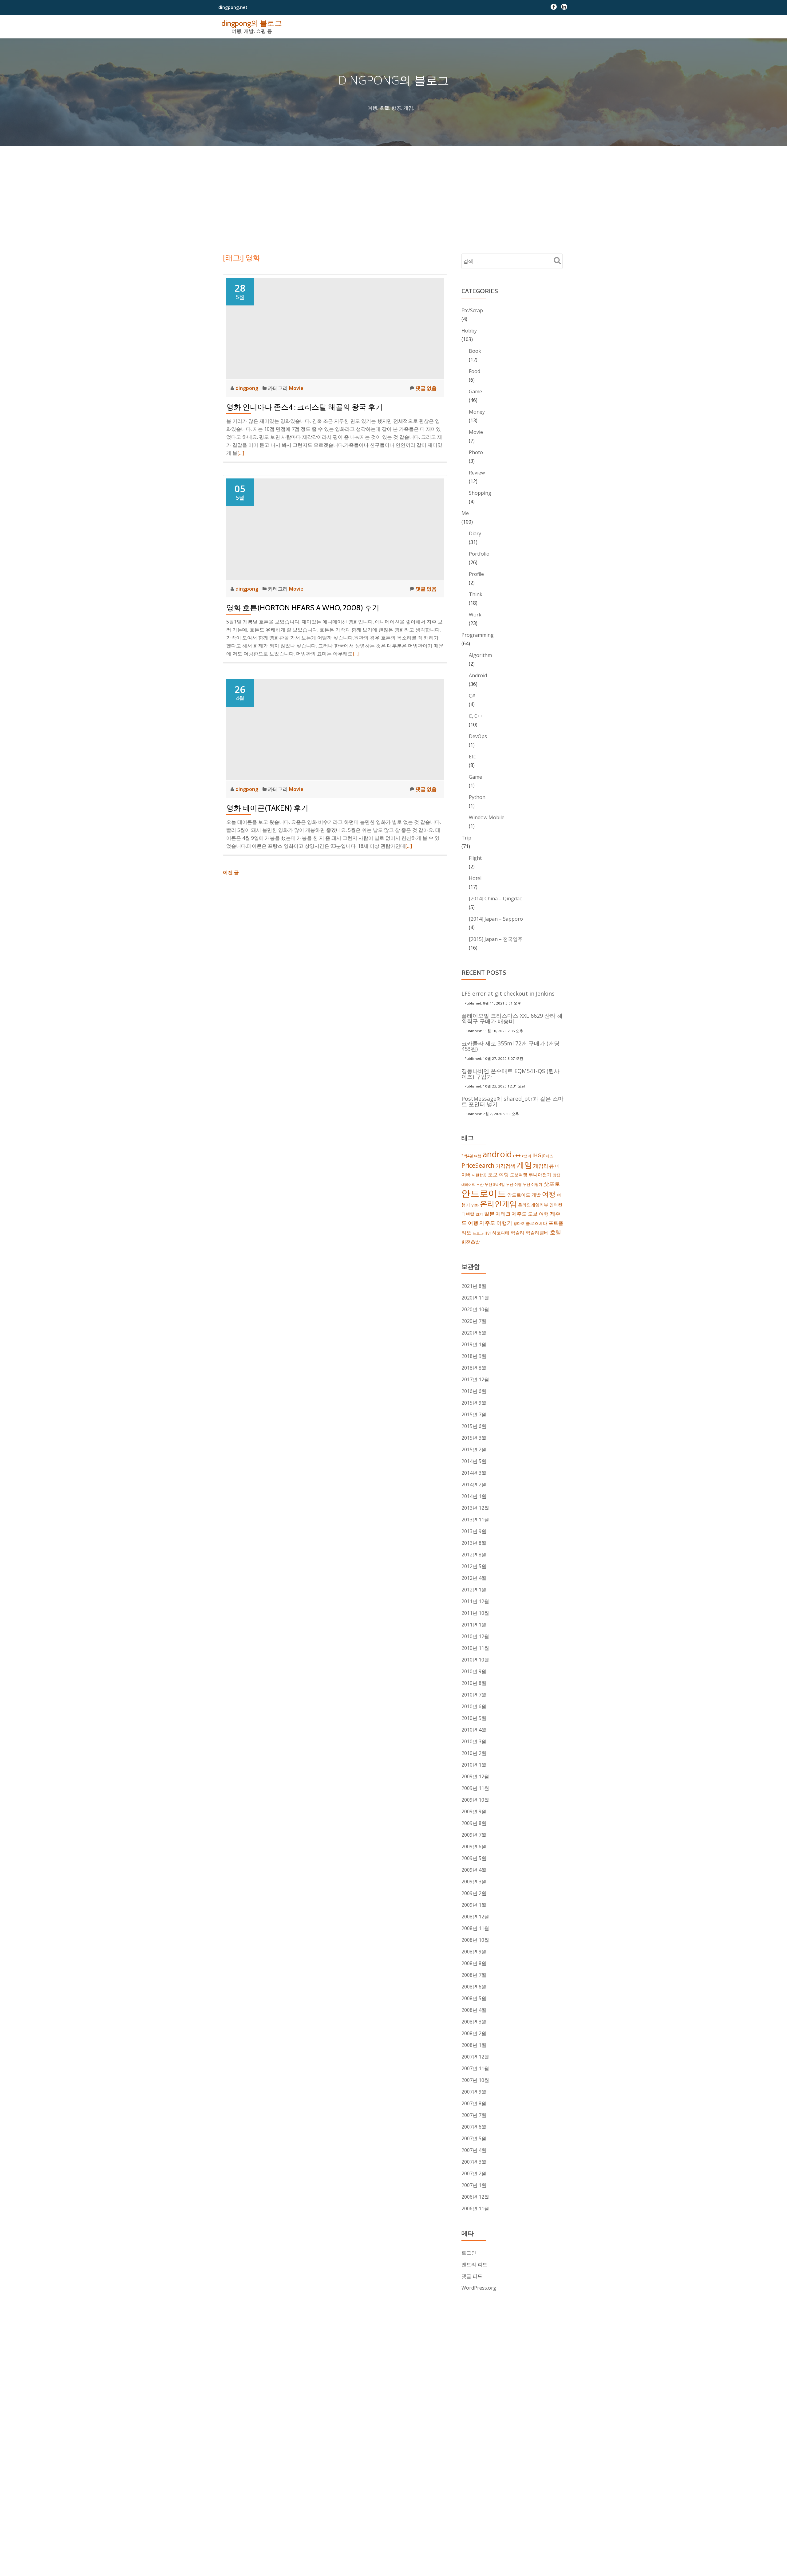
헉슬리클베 (537, 1233)
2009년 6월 (474, 1846)
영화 (475, 1205)
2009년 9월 (474, 1811)
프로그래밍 (482, 1233)
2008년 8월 (474, 1963)
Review (477, 473)
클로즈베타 (536, 1223)
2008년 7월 (474, 1975)
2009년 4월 (474, 1870)
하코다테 (501, 1233)
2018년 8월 (474, 1368)
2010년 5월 (474, 1718)
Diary (475, 533)
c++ (517, 1155)
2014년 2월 (474, 1485)
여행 (549, 1194)
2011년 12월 (475, 1601)
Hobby (469, 331)
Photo (476, 452)
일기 (479, 1214)
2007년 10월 (475, 2080)
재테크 (503, 1214)
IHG (537, 1155)
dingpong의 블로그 (252, 23)
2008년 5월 (474, 1998)
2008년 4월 (474, 2010)
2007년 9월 (474, 2092)
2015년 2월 (474, 1449)
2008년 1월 (474, 2045)
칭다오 (519, 1223)
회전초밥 (471, 1242)
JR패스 (548, 1156)
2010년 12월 (475, 1636)
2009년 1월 (474, 1905)
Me (465, 513)
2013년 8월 (474, 1543)
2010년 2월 (474, 1753)
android (497, 1154)
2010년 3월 (474, 1741)
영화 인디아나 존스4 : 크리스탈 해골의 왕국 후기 (305, 407)
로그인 (469, 2253)
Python (477, 797)
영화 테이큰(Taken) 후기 (267, 808)
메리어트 (468, 1185)
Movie (296, 388)
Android (478, 675)
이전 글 (231, 872)
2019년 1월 (474, 1344)
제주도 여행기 (496, 1223)
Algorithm (480, 655)
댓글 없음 (426, 388)
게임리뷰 (544, 1166)
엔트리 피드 (474, 2264)
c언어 (527, 1156)
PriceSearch (478, 1165)
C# (472, 696)
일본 (489, 1214)
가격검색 (505, 1166)
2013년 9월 (474, 1531)
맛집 (556, 1175)
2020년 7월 (474, 1321)
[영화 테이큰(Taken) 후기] (335, 729)
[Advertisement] (393, 192)
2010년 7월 (474, 1695)
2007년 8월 (474, 2103)
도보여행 (519, 1175)
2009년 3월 (474, 1882)
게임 (524, 1165)
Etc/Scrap (472, 310)
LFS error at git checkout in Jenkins (508, 993)
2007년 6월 (474, 2127)
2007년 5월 (474, 2138)
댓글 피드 (472, 2276)
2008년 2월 (474, 2033)
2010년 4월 (474, 1730)
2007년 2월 (474, 2173)
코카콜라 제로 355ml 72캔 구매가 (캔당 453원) (510, 1046)
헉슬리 (518, 1233)
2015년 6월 (474, 1426)
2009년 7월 (474, 1835)
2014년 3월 (474, 1473)
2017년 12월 (475, 1379)
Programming (478, 635)
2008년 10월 (475, 1940)
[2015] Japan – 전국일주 (496, 939)
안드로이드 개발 (524, 1195)
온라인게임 (498, 1203)
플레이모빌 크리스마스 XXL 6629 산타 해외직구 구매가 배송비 (512, 1018)
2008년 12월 (475, 1917)
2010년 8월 (474, 1683)
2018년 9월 (474, 1356)
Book (475, 351)
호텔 (556, 1232)
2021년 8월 (474, 1286)
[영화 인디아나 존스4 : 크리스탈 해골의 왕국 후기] (335, 328)
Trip (466, 838)
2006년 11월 (475, 2208)
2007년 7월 (474, 2115)
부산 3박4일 (495, 1184)
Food (475, 371)
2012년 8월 (474, 1555)
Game (475, 391)
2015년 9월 (474, 1403)
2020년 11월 (475, 1298)
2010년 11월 (475, 1648)
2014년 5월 (474, 1461)
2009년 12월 (475, 1776)
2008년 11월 (475, 1928)
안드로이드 (484, 1193)
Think (476, 594)
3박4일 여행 (471, 1156)
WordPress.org (479, 2288)
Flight (475, 858)
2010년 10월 (475, 1660)
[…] (241, 453)
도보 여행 (498, 1174)
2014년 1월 (474, 1496)
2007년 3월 (474, 2162)
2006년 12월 (475, 2197)
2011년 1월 (474, 1625)
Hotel (475, 878)
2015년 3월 (474, 1438)
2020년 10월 (475, 1309)
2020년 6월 (474, 1333)
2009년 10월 (475, 1800)
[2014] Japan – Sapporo (496, 919)
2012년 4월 (474, 1578)
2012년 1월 (474, 1590)
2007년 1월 (474, 2185)
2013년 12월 (475, 1508)
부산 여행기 (533, 1184)
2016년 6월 (474, 1391)
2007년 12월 (475, 2057)
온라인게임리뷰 (533, 1205)
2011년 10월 (475, 1613)
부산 (480, 1184)
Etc (472, 757)
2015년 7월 (474, 1414)
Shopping (480, 493)
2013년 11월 (475, 1520)
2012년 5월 (474, 1566)
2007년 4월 (474, 2150)
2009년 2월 (474, 1893)
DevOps (478, 736)
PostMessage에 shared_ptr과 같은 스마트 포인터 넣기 (512, 1101)
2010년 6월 (474, 1706)
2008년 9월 (474, 1952)
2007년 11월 (475, 2068)
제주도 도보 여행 (530, 1214)
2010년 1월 (474, 1765)
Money (477, 412)
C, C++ (476, 716)
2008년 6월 (474, 1987)
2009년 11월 (475, 1788)
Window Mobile (487, 817)
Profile (476, 574)
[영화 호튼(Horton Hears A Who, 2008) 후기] (335, 529)
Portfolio (479, 554)
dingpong (247, 388)
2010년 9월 (474, 1671)
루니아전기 (540, 1174)
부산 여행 (514, 1184)
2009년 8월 (474, 1823)
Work (475, 615)
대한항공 (479, 1175)
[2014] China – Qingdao (496, 899)
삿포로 (552, 1184)
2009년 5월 (474, 1858)
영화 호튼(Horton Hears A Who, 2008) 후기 (303, 608)
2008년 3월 (474, 2022)
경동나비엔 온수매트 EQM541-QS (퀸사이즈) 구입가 (510, 1074)
